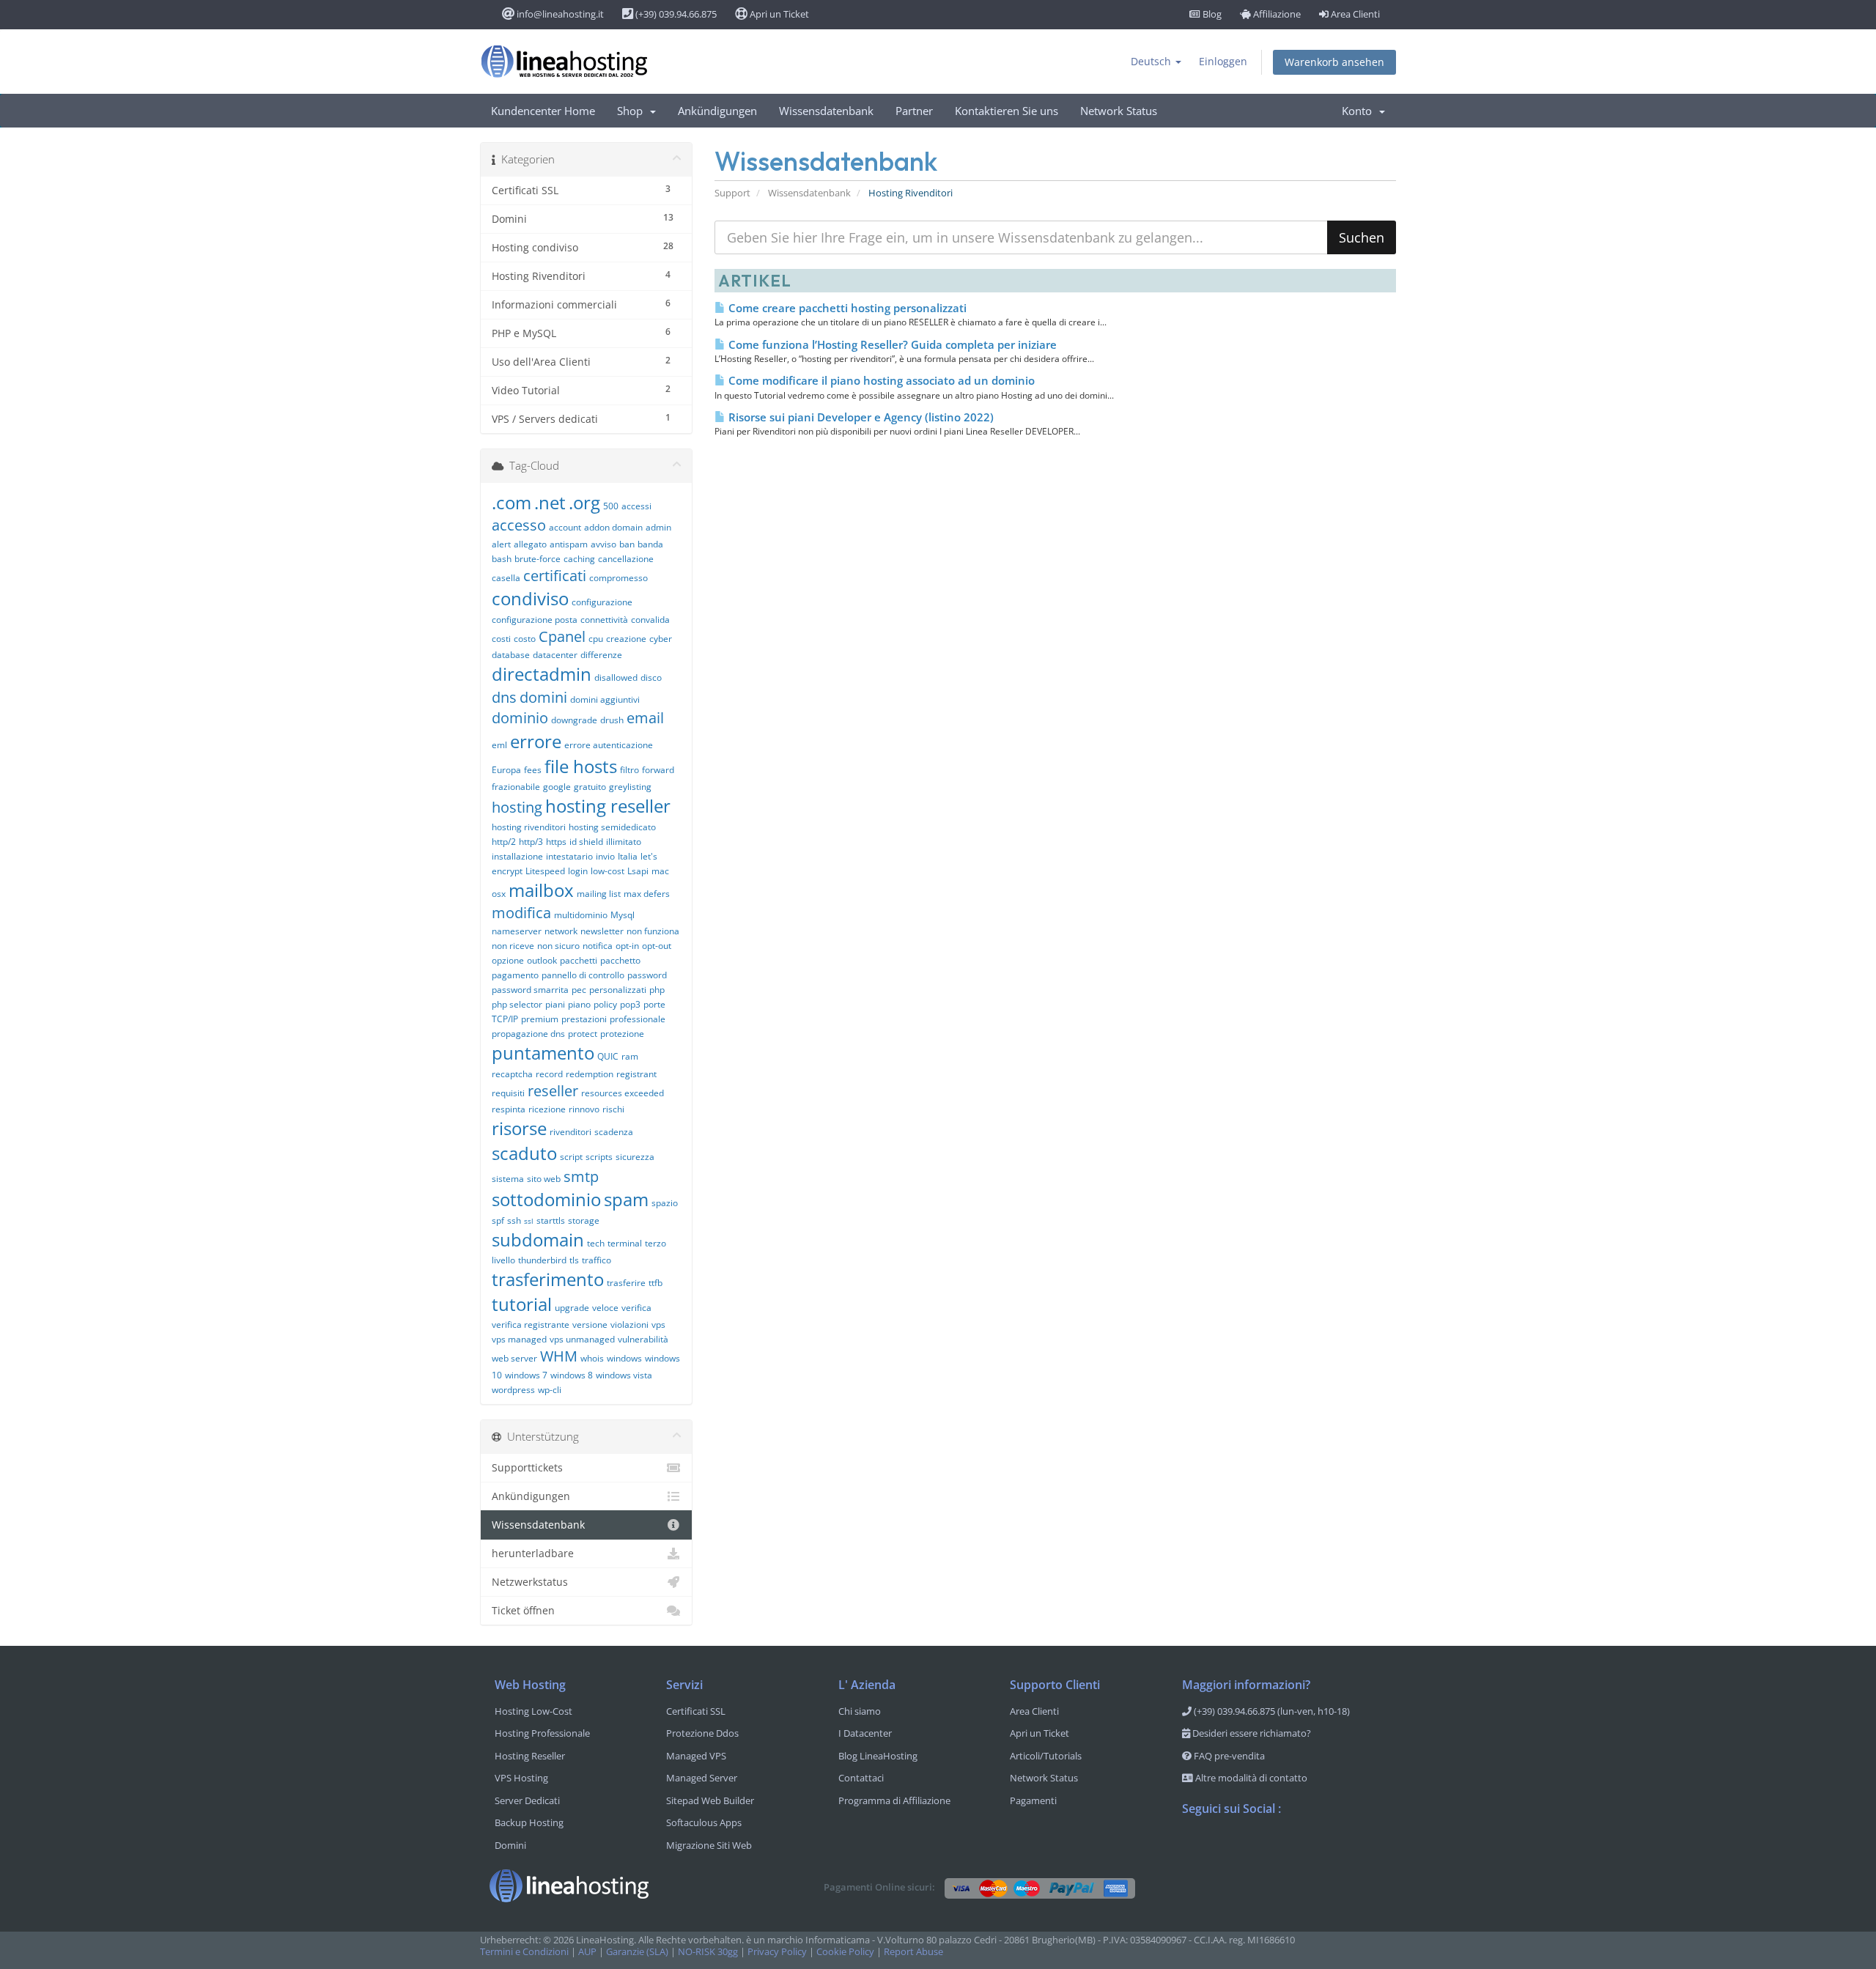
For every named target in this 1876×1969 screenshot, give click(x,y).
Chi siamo (860, 1711)
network (561, 931)
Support (732, 193)
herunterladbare (533, 1553)
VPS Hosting (521, 1778)
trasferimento (548, 1279)
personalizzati (618, 990)
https (556, 842)
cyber (661, 639)
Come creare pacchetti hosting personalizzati (846, 308)
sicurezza (635, 1157)
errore (536, 741)
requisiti (508, 1093)
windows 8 (572, 1375)
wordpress (513, 1390)
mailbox (541, 890)
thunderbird (542, 1260)
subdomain (538, 1240)
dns (504, 697)
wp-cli (550, 1390)
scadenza (614, 1132)
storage (584, 1220)
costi (501, 639)
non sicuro (558, 946)
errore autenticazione (609, 745)
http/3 (531, 842)
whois (592, 1358)
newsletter (602, 931)
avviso (603, 544)
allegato (530, 544)
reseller (553, 1091)
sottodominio (546, 1199)
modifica (521, 913)
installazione (517, 856)
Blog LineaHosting (878, 1756)
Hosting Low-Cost (533, 1711)
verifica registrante (531, 1325)
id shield (586, 842)
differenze (601, 655)
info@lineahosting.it (559, 14)
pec (579, 990)
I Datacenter (865, 1733)
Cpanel (562, 636)
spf (498, 1220)
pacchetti (579, 960)
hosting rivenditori (529, 827)
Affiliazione (1276, 14)
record (549, 1074)
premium (540, 1019)
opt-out (657, 946)
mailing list (599, 894)
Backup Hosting (529, 1822)
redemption (590, 1074)
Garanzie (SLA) (637, 1952)
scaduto (524, 1153)
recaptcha (512, 1074)
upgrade (572, 1308)
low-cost (608, 871)
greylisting (630, 787)
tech (596, 1243)
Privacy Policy (777, 1952)
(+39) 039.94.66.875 (675, 14)
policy (605, 1004)
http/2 (504, 842)
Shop (633, 111)
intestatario (569, 856)
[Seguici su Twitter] (1223, 1847)
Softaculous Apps (704, 1822)
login (578, 871)
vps (658, 1325)
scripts (599, 1157)
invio (605, 856)
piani (555, 1004)
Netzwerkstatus (530, 1582)
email (645, 718)
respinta (509, 1109)
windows (624, 1358)
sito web (544, 1179)
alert (501, 544)
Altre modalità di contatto (1250, 1778)
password (647, 975)
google (557, 787)
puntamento (543, 1053)
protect (583, 1034)
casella (506, 578)
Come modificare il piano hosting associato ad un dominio (880, 380)
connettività (604, 620)
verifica (636, 1308)
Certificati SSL (696, 1711)
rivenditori (570, 1132)
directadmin (542, 674)
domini (543, 697)
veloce (605, 1308)
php (657, 990)
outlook (542, 960)
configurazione (602, 602)
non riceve (513, 946)
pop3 (630, 1004)
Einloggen (1223, 61)
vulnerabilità (643, 1339)
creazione (626, 639)
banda (650, 544)
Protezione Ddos (702, 1733)
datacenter (555, 655)
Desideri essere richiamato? (1251, 1733)
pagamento (515, 975)
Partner (914, 111)
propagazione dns (528, 1034)
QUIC (608, 1056)
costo (525, 639)
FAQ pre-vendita (1228, 1756)
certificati (555, 576)
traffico (597, 1260)
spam (626, 1199)
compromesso (618, 578)
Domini (510, 1845)
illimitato (624, 842)
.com (512, 502)
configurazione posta (535, 620)
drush (612, 720)
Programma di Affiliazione (894, 1800)
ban (627, 544)
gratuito (590, 787)
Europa (506, 770)
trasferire (626, 1283)
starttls (551, 1220)
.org (584, 502)
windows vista (624, 1375)
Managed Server (702, 1778)
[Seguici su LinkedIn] (1282, 1847)
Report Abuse (913, 1952)
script (571, 1157)
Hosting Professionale (542, 1733)
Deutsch (1152, 61)
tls (574, 1260)
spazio (665, 1203)
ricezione (547, 1109)
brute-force (538, 559)
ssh (514, 1220)
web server (514, 1358)
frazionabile (516, 787)
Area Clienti (1354, 14)
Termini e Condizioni (524, 1952)
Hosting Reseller (530, 1756)
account (565, 527)
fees (533, 770)
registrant (636, 1074)
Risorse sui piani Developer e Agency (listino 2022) (860, 417)
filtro (629, 770)
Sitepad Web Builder (710, 1800)
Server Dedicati (527, 1800)
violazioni (629, 1325)
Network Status (1119, 111)
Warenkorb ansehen (1334, 62)
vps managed (519, 1339)
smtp (581, 1176)
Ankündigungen (717, 111)
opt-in (627, 946)
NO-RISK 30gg (708, 1952)
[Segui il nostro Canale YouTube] (1252, 1847)
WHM (559, 1356)
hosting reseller (608, 806)
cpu (596, 639)
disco (651, 677)
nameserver (517, 931)
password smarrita (530, 990)
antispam (569, 544)
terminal (625, 1243)
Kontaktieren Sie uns (1007, 111)
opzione (508, 960)
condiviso (530, 598)
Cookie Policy (845, 1952)
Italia (628, 856)
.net (550, 502)
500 (611, 506)
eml (499, 745)
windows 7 (526, 1375)
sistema (508, 1179)
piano (579, 1004)
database (511, 655)
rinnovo (584, 1109)
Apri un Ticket (778, 14)
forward (658, 770)
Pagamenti (1033, 1800)
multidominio (581, 915)
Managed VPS (696, 1756)
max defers (647, 894)
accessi (636, 506)
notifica (598, 946)
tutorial (522, 1304)
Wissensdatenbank (826, 111)
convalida (650, 620)
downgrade (574, 720)
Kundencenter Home (543, 111)
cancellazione (626, 559)
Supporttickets (527, 1467)
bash (502, 559)
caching (579, 559)
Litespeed (545, 871)
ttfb (656, 1283)
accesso (519, 525)
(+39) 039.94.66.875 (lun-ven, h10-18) (1271, 1711)
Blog (1211, 14)
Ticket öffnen (523, 1610)
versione (590, 1325)
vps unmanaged (582, 1339)
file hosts (581, 766)
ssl (529, 1221)
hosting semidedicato (612, 827)
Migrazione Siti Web (709, 1845)
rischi (613, 1109)
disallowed (616, 677)
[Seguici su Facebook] (1194, 1847)
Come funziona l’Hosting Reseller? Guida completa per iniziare (891, 344)
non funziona (653, 931)
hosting (517, 807)
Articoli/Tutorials (1046, 1756)
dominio (520, 718)
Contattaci (861, 1778)
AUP (587, 1952)
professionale (638, 1019)
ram (630, 1056)
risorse (519, 1128)
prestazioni (584, 1019)
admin (658, 527)
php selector (517, 1004)
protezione (622, 1034)
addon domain (613, 527)
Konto (1360, 111)
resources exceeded (623, 1093)
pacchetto (620, 960)
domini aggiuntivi (605, 699)
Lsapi (638, 871)
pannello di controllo (583, 975)
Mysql (623, 915)
